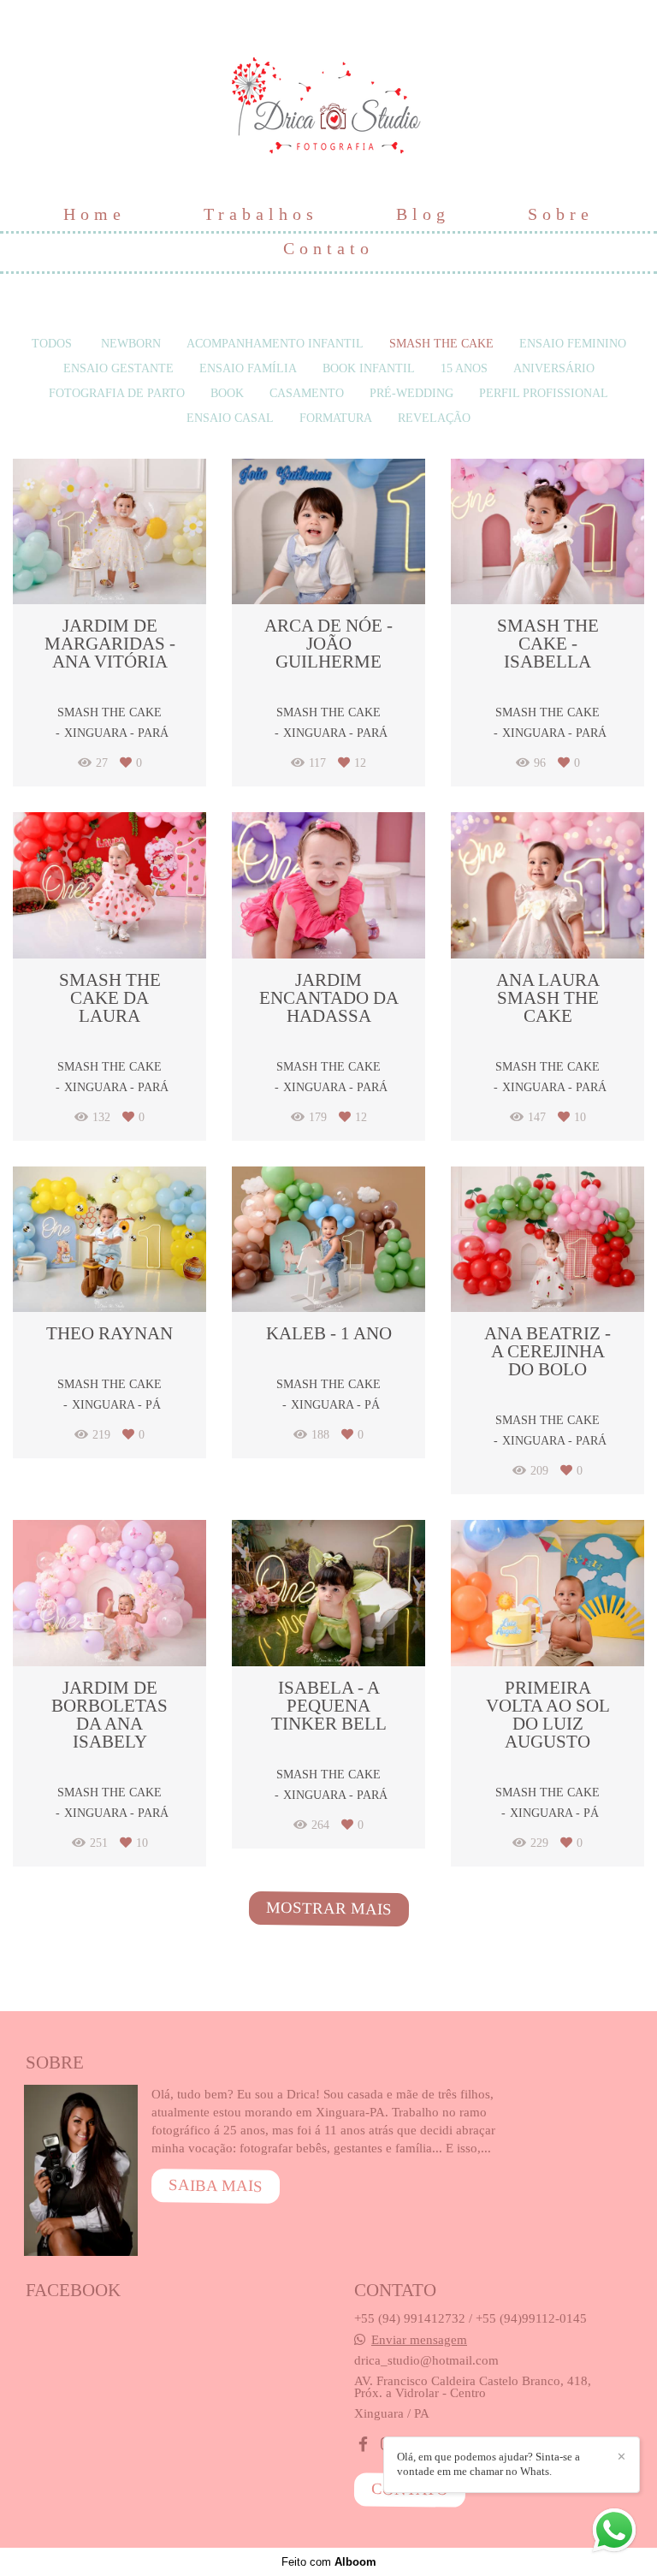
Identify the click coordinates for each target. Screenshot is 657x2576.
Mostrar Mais (328, 1908)
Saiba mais (216, 2185)
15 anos (464, 369)
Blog (423, 214)
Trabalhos (261, 214)
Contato (328, 248)
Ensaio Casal (230, 418)
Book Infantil (369, 369)
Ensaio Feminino (573, 344)
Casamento (307, 394)
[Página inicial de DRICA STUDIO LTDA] (329, 98)
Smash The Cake (441, 344)
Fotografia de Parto (117, 394)
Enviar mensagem (419, 2339)
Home (95, 214)
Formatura (336, 418)
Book (227, 394)
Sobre (561, 214)
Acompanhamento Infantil (275, 344)
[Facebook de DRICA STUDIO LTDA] (363, 2445)
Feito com (329, 2562)
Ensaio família (248, 369)
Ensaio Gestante (118, 369)
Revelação (434, 418)
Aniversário (554, 369)
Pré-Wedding (411, 394)
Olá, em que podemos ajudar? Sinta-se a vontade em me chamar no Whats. (488, 2464)
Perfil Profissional (544, 394)
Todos (52, 344)
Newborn (131, 344)
